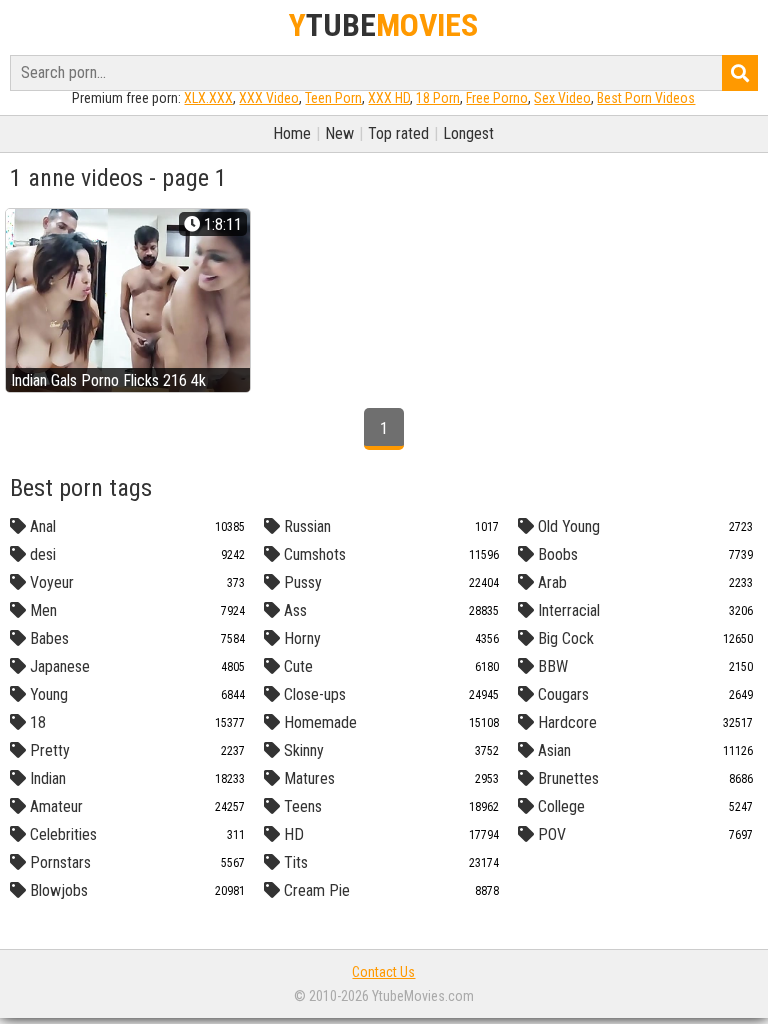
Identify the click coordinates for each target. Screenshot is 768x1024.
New (339, 133)
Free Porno (497, 98)
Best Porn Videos (646, 98)
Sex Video (562, 98)
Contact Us (383, 972)
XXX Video (269, 98)
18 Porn (438, 98)
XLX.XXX (208, 98)
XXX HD (389, 98)
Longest (468, 133)
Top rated (398, 133)
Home (292, 133)
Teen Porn (333, 98)
